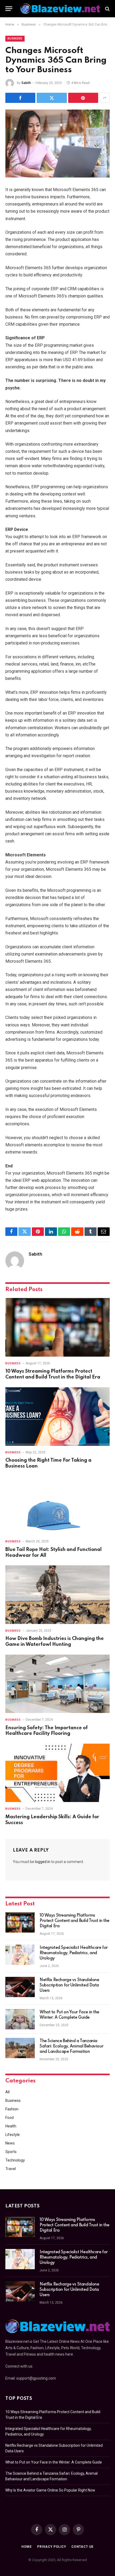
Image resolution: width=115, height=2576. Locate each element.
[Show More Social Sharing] (105, 98)
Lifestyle (13, 2135)
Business (15, 39)
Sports (11, 2152)
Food (9, 2118)
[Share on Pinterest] (83, 98)
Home (27, 2547)
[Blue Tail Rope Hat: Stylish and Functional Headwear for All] (57, 1505)
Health (11, 2126)
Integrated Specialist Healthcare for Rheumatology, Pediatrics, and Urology (74, 1953)
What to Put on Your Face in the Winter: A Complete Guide (54, 2462)
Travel (11, 2169)
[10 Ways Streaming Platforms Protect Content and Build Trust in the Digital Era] (57, 1327)
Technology (15, 2160)
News (10, 2143)
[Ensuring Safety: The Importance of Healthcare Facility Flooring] (57, 1684)
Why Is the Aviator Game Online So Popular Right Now (50, 2490)
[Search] (107, 9)
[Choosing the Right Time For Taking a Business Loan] (57, 1416)
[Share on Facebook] (20, 98)
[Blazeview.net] (60, 9)
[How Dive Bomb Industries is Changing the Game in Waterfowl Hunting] (57, 1595)
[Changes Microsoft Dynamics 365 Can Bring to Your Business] (57, 144)
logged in (43, 1862)
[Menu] (9, 9)
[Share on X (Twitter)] (52, 98)
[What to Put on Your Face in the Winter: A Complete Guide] (20, 2019)
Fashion (12, 2109)
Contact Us (83, 2547)
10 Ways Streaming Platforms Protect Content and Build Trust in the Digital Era (74, 1921)
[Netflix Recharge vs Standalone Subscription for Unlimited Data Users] (20, 1987)
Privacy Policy (52, 2547)
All (7, 2092)
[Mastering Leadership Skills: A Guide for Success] (57, 1773)
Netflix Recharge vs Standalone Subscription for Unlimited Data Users (69, 1985)
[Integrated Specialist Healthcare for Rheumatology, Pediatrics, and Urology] (20, 1955)
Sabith (26, 83)
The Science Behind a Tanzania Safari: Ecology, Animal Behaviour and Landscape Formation (71, 2046)
